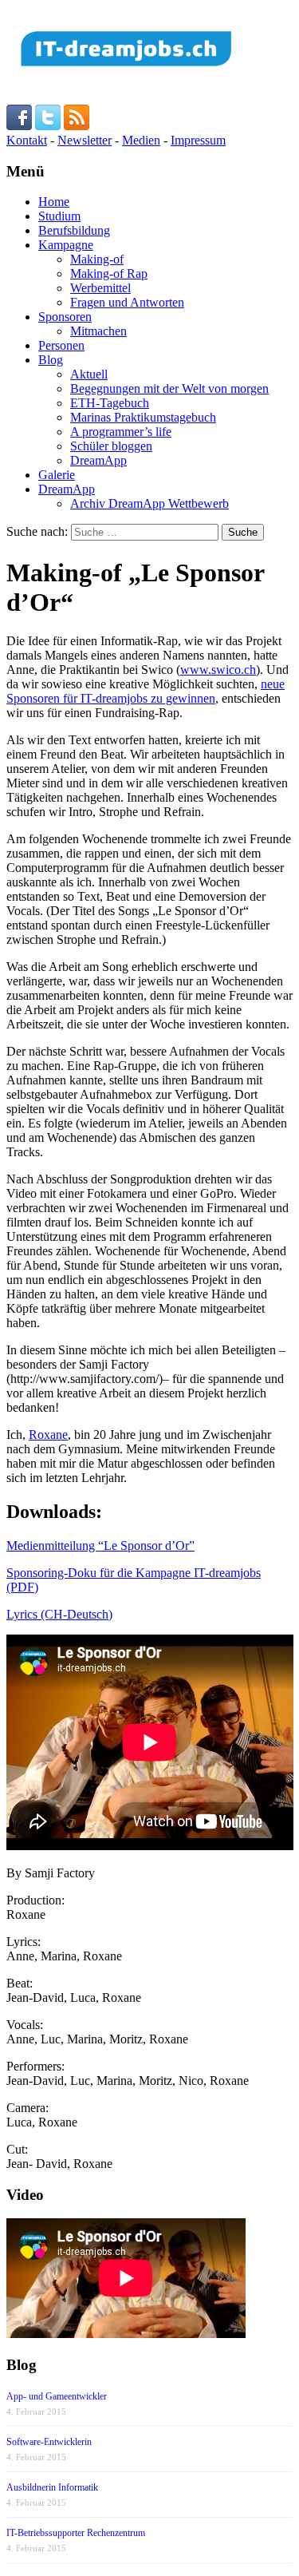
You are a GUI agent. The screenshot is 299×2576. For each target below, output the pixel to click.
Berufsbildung (74, 230)
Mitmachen (98, 331)
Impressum (198, 140)
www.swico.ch (218, 670)
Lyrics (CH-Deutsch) (59, 1614)
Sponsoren (65, 317)
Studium (59, 216)
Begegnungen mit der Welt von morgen (169, 388)
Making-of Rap (109, 273)
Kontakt (27, 140)
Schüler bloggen (111, 446)
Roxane (48, 1435)
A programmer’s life (121, 432)
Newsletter (85, 140)
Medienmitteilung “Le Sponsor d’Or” (100, 1546)
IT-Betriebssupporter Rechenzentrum (76, 2533)
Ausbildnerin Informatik (52, 2487)
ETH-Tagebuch (110, 403)
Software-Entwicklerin (49, 2442)
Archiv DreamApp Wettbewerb (149, 503)
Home (54, 202)
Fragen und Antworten (127, 302)
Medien (141, 140)
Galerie (57, 475)
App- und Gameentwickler (57, 2396)
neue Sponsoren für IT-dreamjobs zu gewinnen (146, 691)
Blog (51, 360)
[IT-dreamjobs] (126, 72)
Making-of (97, 259)
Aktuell (89, 374)
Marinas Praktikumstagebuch (143, 417)
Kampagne (66, 245)
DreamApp (98, 460)
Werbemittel (100, 288)
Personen (61, 345)
